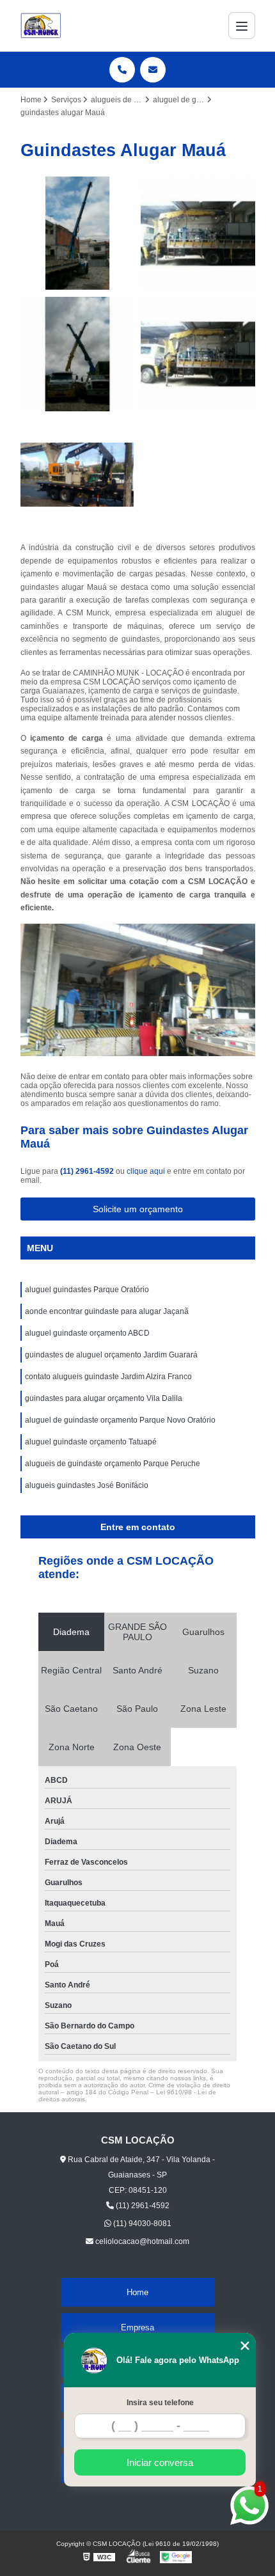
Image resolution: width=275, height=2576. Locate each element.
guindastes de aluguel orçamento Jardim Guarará (111, 1355)
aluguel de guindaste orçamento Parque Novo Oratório (120, 1420)
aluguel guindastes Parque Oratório (87, 1290)
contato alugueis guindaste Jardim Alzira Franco (108, 1377)
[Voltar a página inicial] (41, 26)
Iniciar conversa (160, 2462)
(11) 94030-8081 (141, 2224)
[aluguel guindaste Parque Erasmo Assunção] (78, 475)
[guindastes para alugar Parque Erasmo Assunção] (78, 234)
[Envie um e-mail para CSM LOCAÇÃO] (153, 70)
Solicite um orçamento (138, 1209)
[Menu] (242, 26)
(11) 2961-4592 (88, 1171)
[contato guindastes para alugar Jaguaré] (198, 234)
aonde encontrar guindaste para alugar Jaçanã (107, 1311)
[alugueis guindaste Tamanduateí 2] (198, 354)
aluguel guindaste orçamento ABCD (87, 1333)
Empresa (137, 2327)
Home (137, 2292)
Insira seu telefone (160, 2403)
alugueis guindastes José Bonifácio (87, 1485)
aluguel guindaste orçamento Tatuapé (91, 1442)
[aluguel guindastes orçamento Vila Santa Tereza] (78, 354)
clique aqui (146, 1171)
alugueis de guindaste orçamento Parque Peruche (113, 1464)
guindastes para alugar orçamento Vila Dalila (104, 1398)
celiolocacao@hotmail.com (141, 2241)
